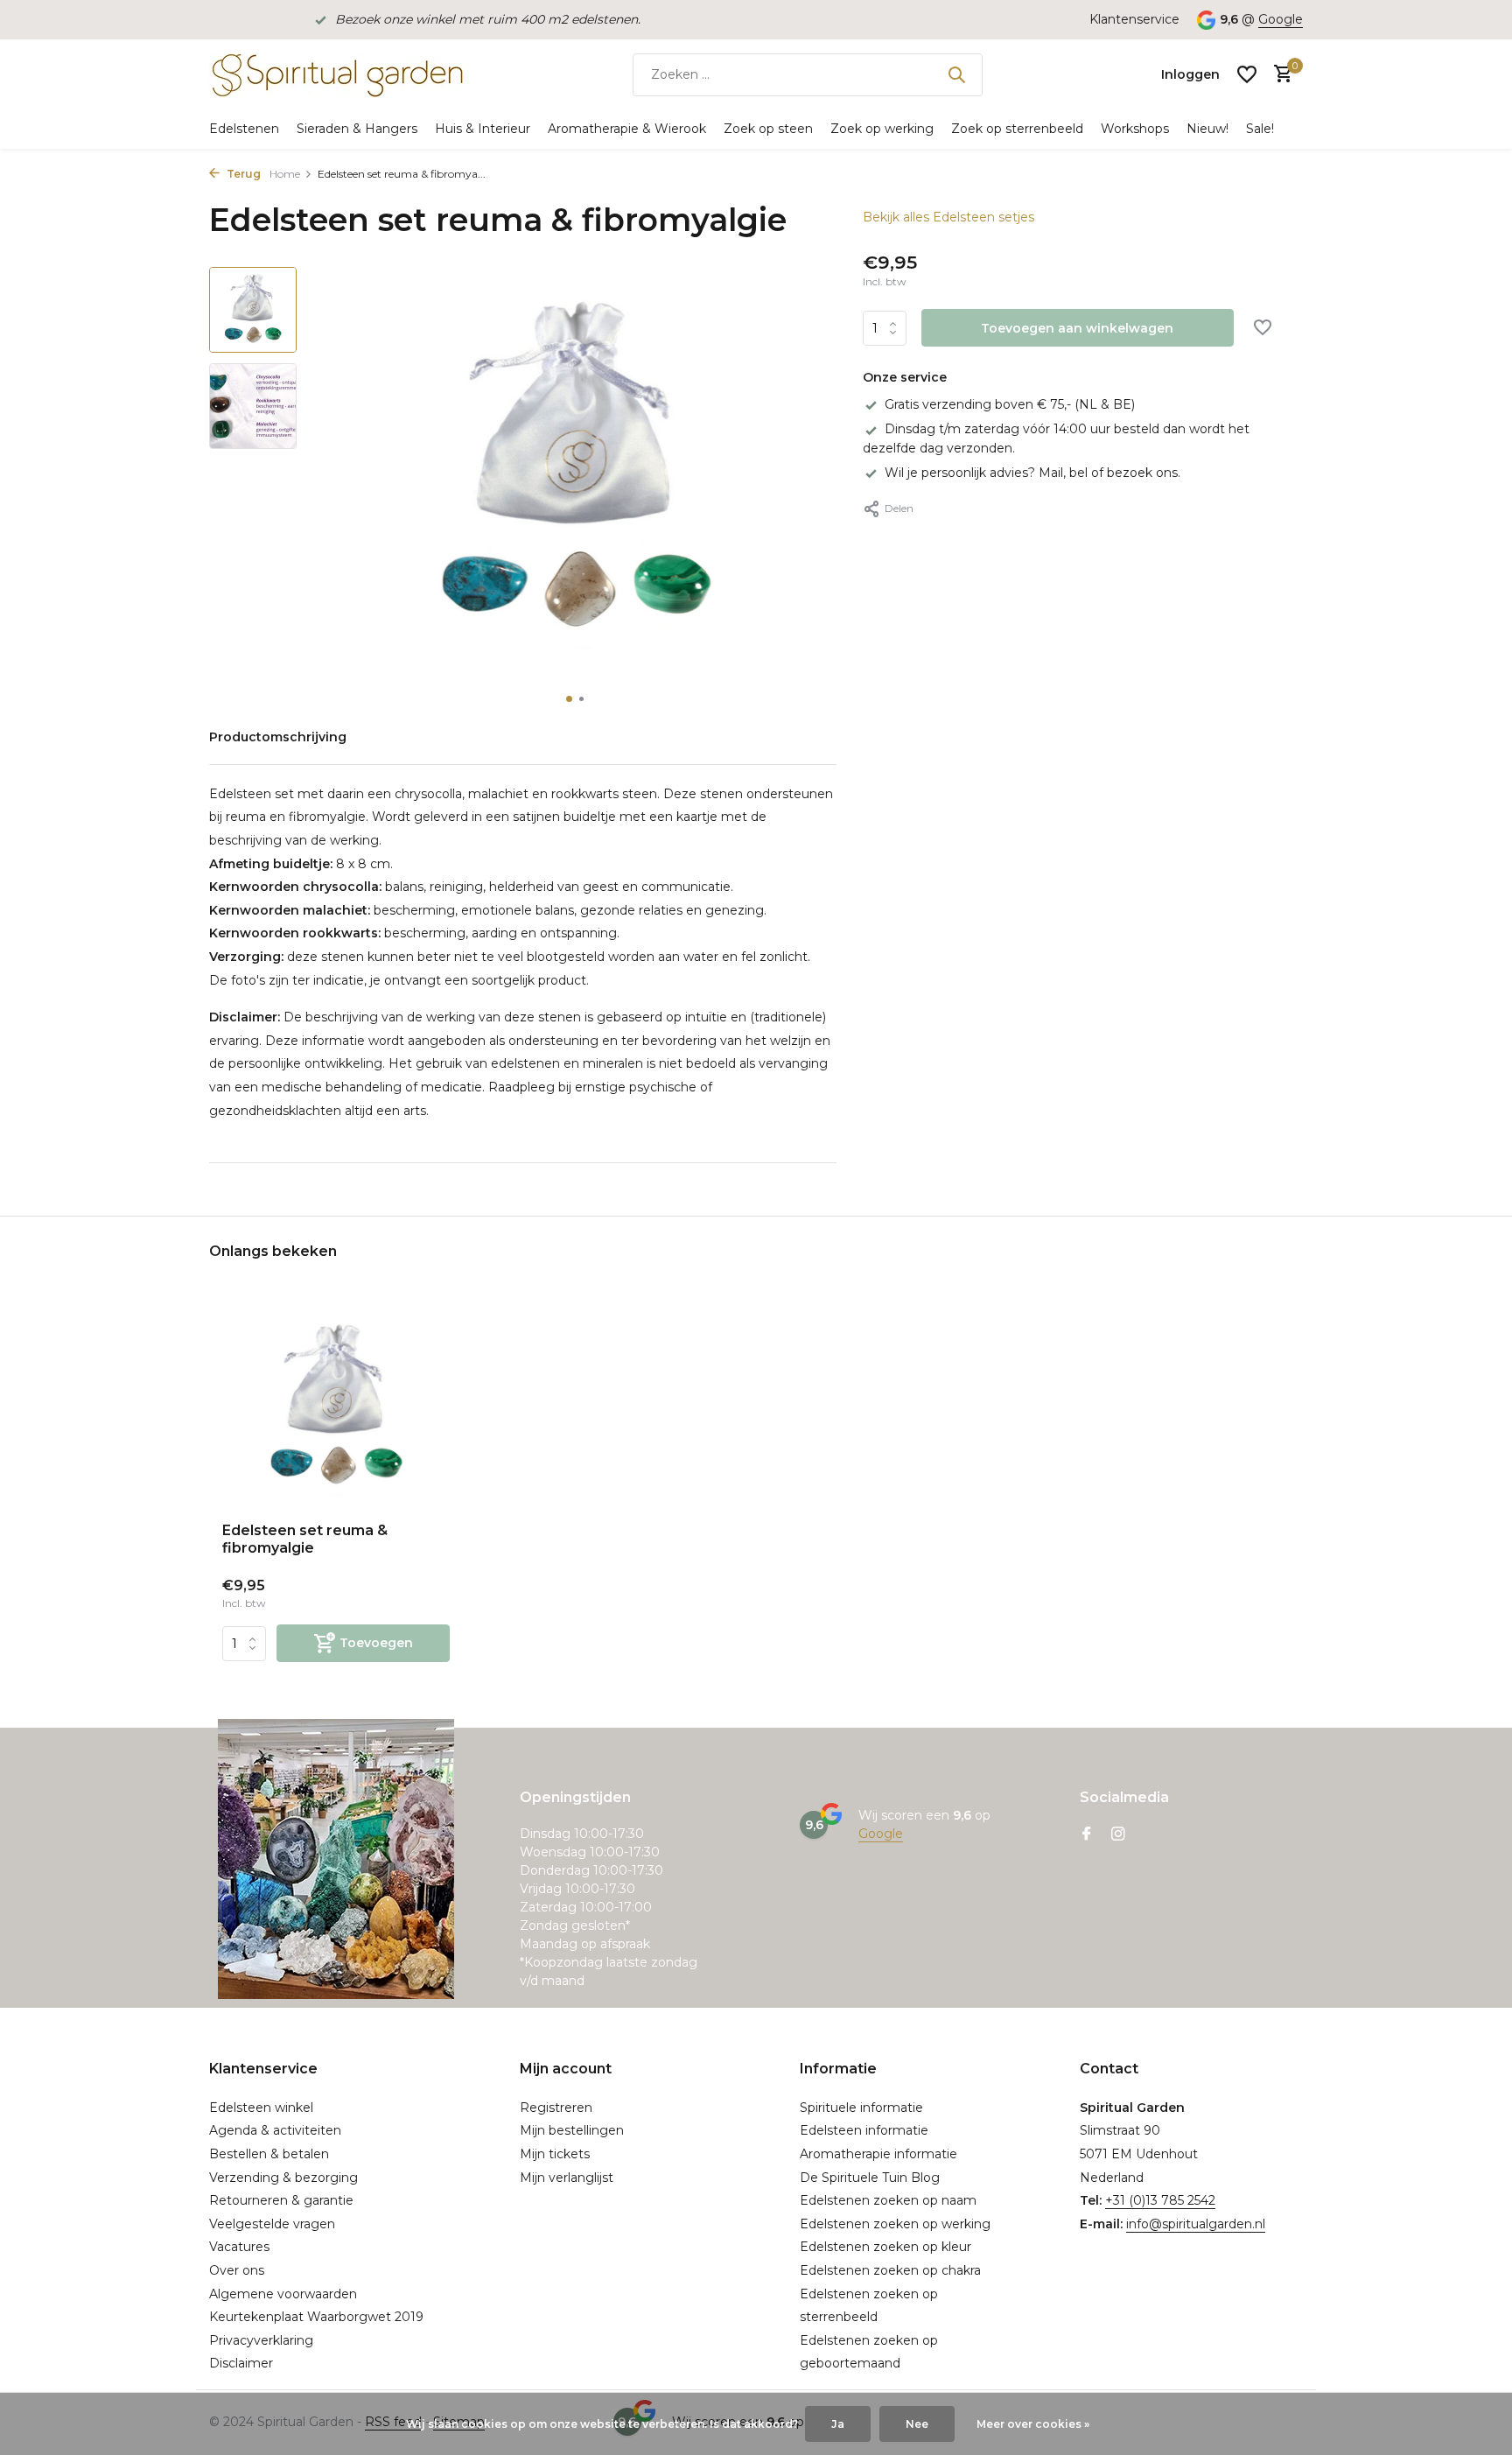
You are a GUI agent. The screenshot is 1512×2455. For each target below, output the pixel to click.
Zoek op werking (882, 129)
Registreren (556, 2108)
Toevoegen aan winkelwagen (1077, 328)
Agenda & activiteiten (275, 2130)
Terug (242, 174)
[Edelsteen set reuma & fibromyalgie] (336, 1407)
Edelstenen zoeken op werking (895, 2224)
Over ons (237, 2270)
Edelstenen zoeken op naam (888, 2200)
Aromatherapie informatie (878, 2154)
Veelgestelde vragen (272, 2224)
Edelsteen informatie (864, 2130)
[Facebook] (1087, 1835)
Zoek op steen (768, 129)
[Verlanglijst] (1247, 74)
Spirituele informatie (861, 2108)
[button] (569, 699)
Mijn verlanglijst (567, 2178)
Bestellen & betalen (269, 2154)
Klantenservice (1134, 19)
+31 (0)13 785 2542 (1160, 2200)
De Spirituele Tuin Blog (870, 2178)
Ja (838, 2424)
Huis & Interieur (483, 129)
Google (1281, 19)
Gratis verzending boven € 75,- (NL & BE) (1010, 404)
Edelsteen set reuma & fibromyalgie (305, 1540)
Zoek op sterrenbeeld (1017, 129)
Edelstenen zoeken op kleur (885, 2247)
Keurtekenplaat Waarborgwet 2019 (316, 2317)
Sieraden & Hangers (357, 129)
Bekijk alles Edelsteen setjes (948, 217)
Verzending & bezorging (283, 2178)
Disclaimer (241, 2363)
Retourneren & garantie (281, 2200)
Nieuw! (1207, 129)
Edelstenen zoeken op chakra (890, 2270)
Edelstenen (244, 129)
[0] (1279, 75)
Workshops (1135, 129)
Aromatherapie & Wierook (627, 129)
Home (285, 174)
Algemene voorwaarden (283, 2294)
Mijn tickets (555, 2154)
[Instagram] (1118, 1835)
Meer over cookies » (1033, 2424)
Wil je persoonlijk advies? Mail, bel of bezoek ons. (1032, 473)
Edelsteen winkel (261, 2108)
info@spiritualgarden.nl (1196, 2224)
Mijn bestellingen (572, 2130)
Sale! (1260, 129)
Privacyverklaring (261, 2340)
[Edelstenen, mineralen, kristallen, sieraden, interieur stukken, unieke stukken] (336, 74)
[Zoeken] (956, 74)
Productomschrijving (278, 737)
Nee (917, 2424)
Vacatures (239, 2247)
